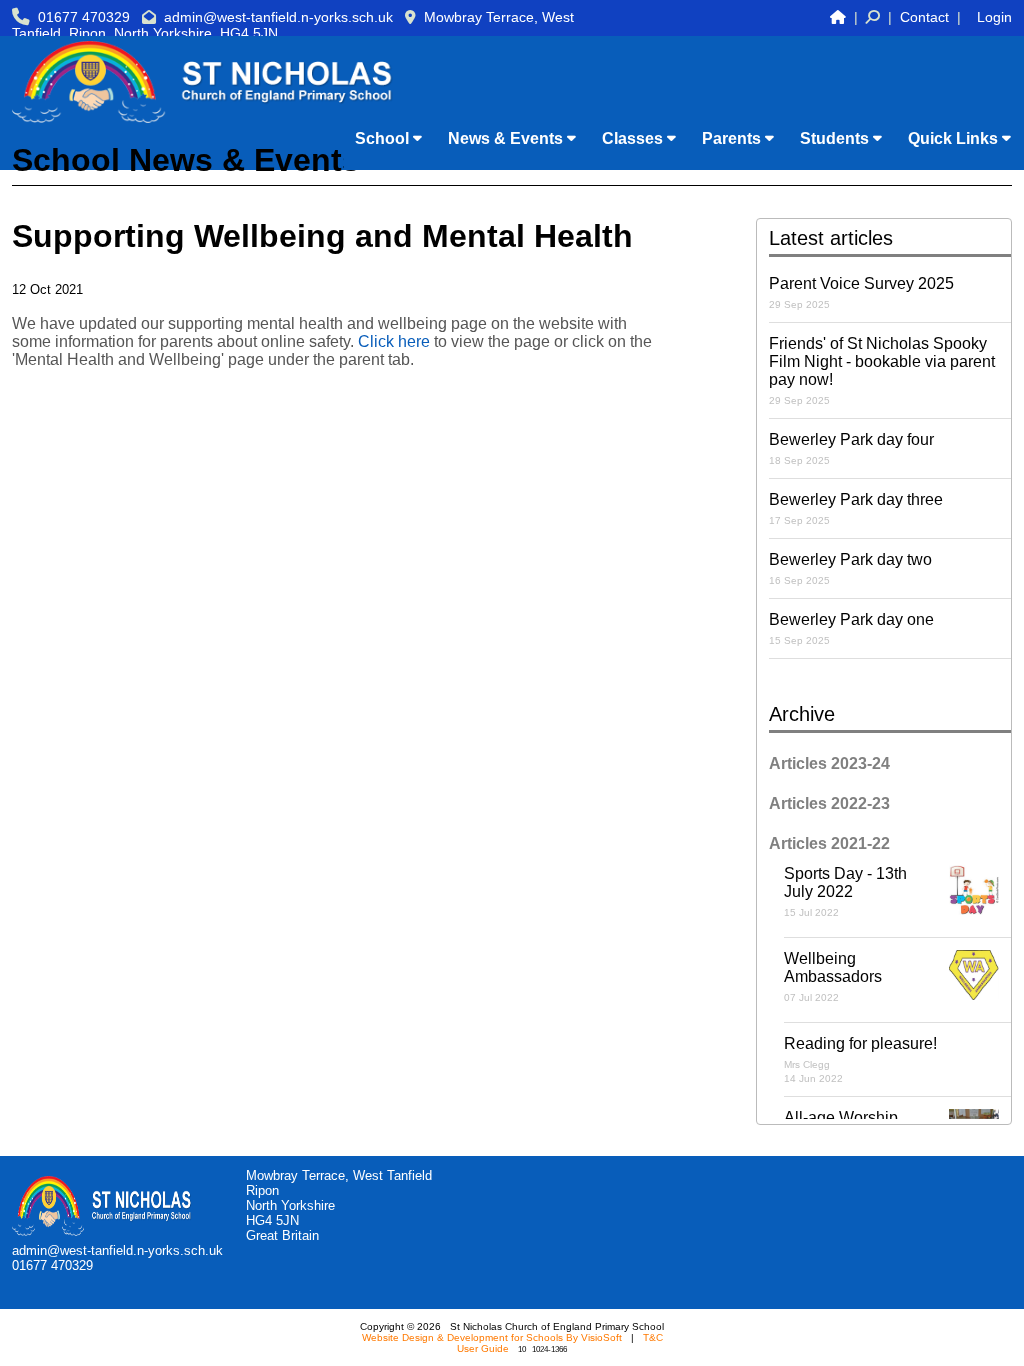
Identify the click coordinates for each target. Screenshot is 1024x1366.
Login (994, 17)
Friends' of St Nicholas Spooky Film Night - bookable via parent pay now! (882, 370)
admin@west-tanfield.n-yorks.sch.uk (278, 17)
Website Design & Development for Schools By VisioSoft (492, 1337)
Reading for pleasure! (860, 1059)
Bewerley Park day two (850, 568)
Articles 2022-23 (829, 803)
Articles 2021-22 (829, 843)
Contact (924, 17)
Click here (394, 341)
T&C (653, 1337)
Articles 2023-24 (829, 763)
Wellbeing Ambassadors (833, 976)
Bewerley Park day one (851, 628)
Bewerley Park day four (851, 448)
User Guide (483, 1348)
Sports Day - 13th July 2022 (845, 891)
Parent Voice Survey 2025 (861, 292)
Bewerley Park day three (856, 508)
